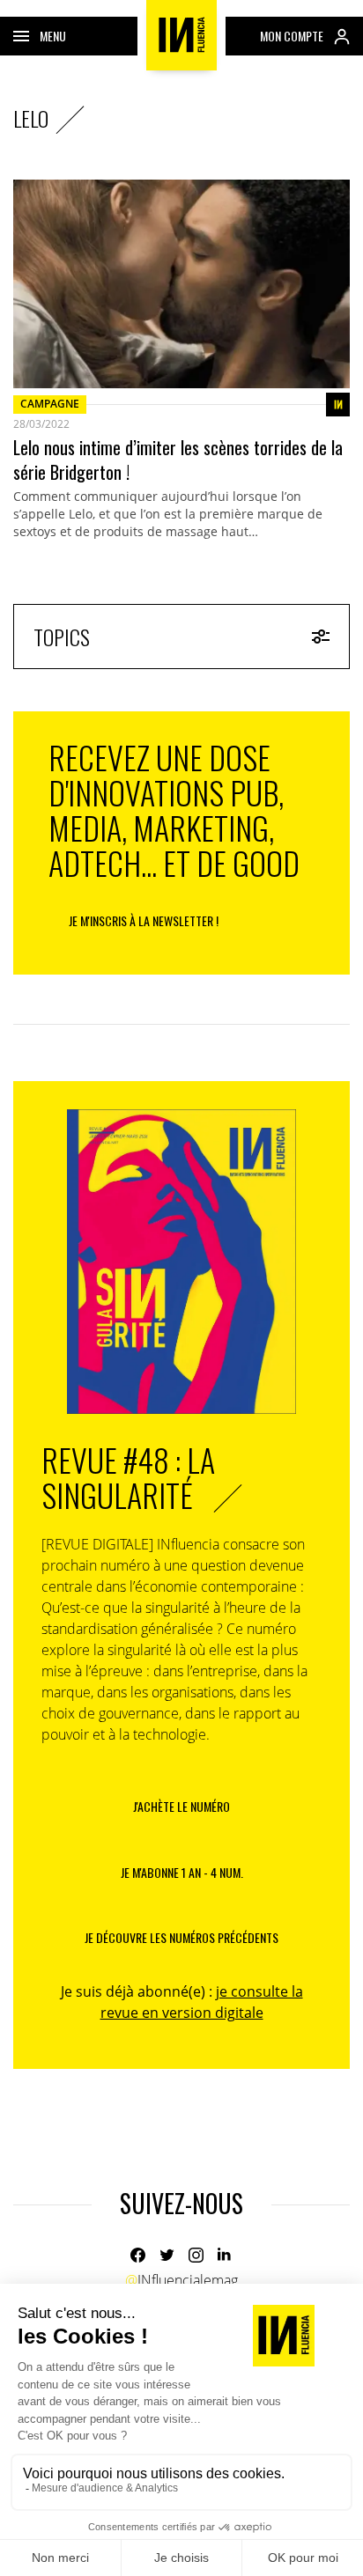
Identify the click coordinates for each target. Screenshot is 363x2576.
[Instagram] (196, 2255)
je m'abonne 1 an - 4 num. (182, 1872)
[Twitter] (167, 2255)
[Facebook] (138, 2255)
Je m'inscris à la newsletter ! (144, 920)
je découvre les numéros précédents (181, 1937)
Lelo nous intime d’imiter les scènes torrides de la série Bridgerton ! (178, 460)
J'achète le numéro (181, 1806)
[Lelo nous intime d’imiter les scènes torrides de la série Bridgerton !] (181, 284)
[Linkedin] (225, 2255)
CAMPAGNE (50, 404)
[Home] (181, 35)
